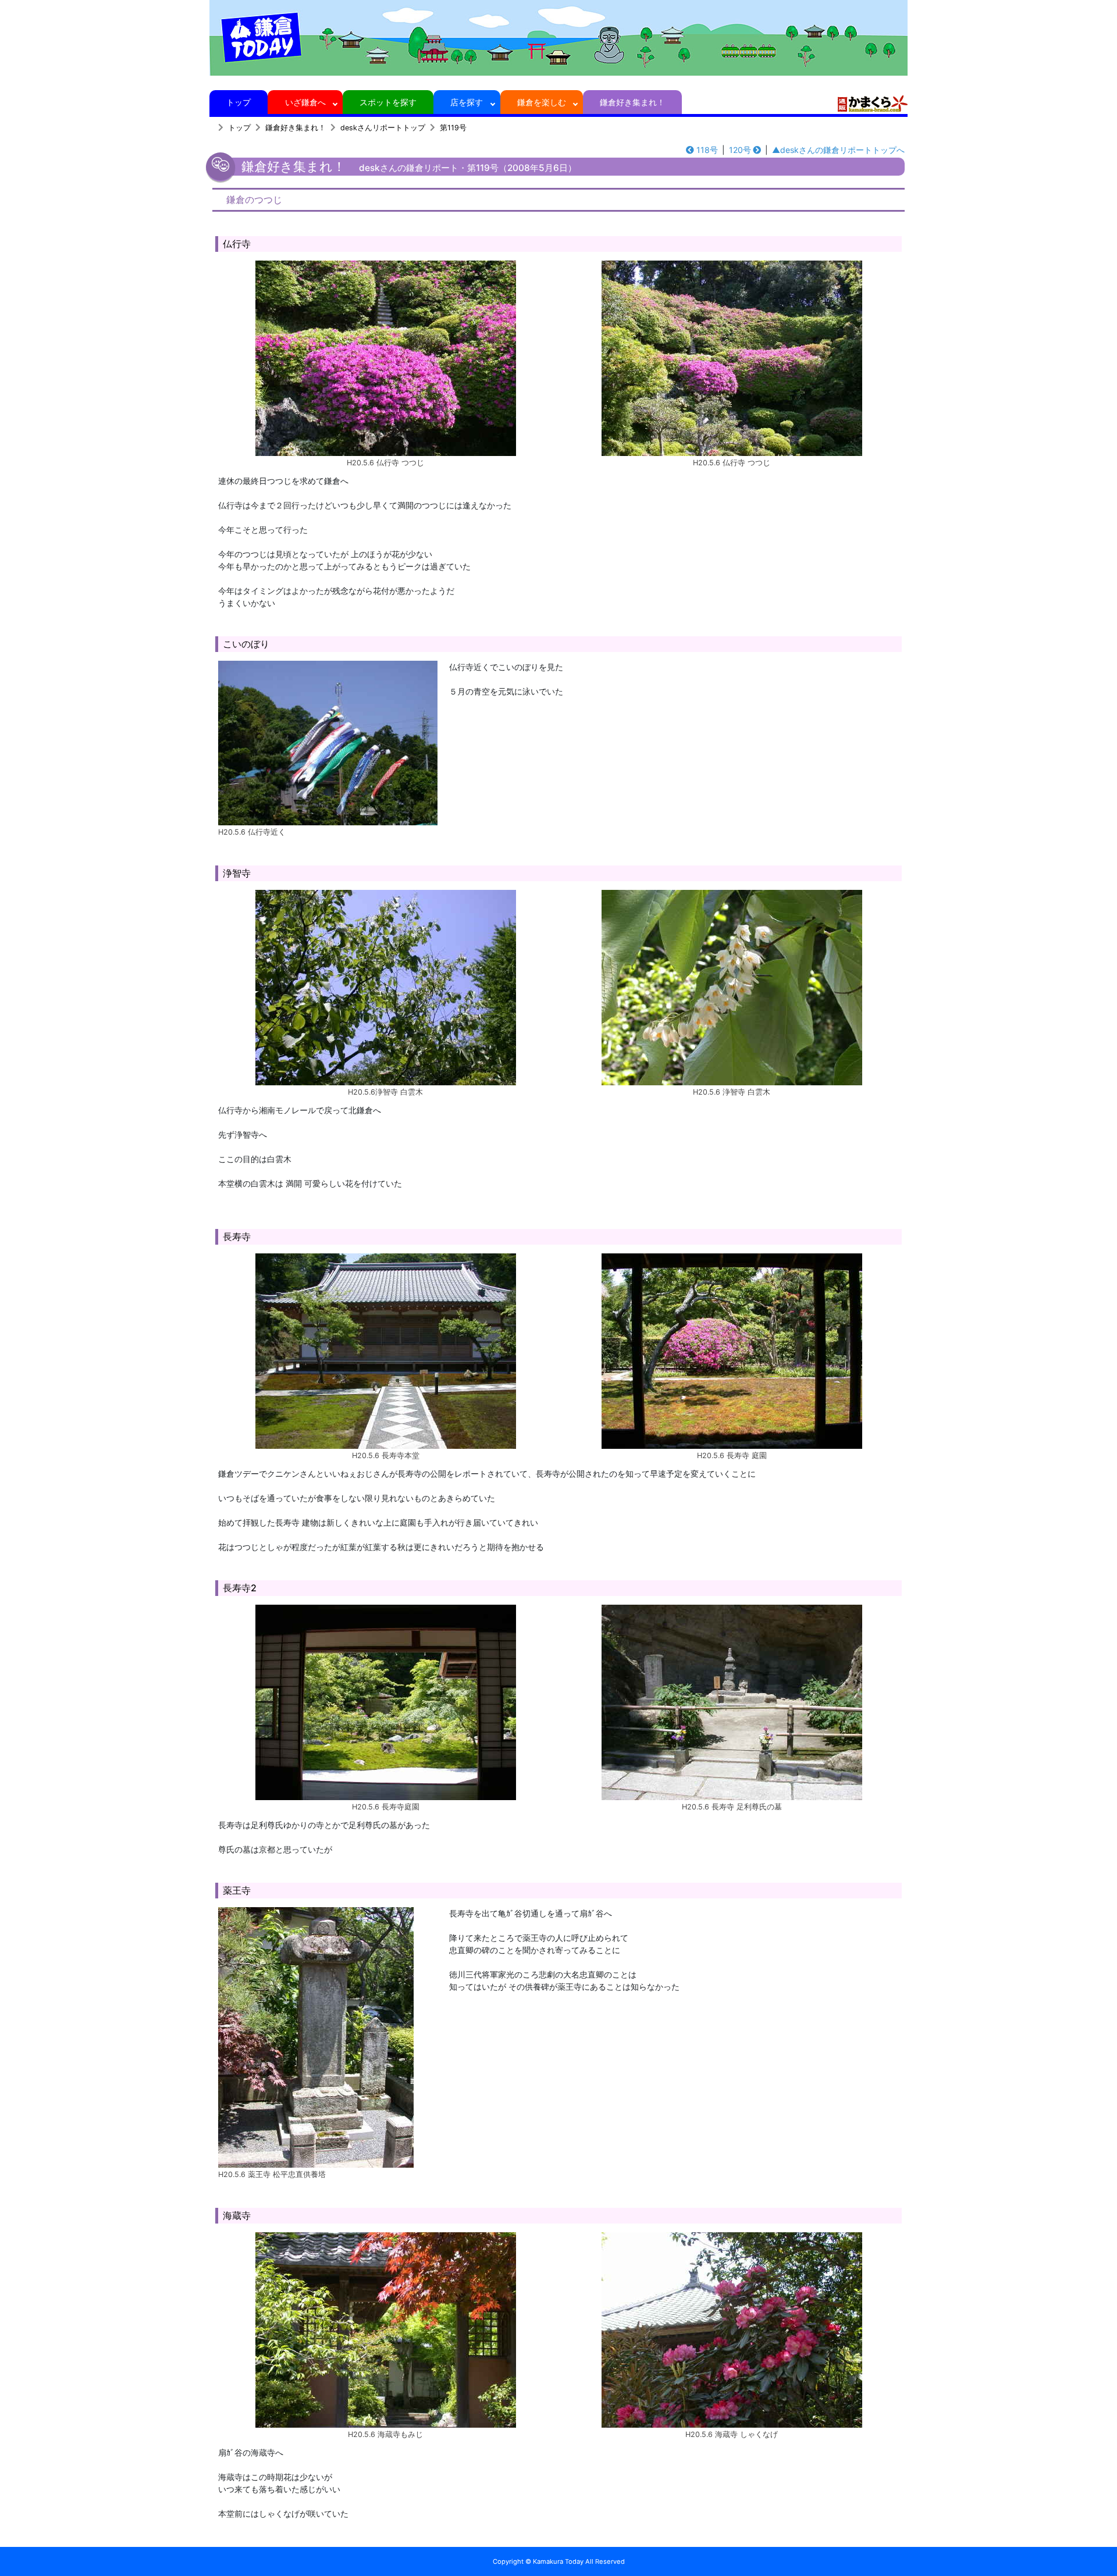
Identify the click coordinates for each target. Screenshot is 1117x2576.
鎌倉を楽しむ (542, 102)
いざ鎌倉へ (305, 102)
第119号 (453, 128)
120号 (740, 150)
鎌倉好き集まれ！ (632, 102)
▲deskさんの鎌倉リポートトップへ (838, 150)
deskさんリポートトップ (383, 128)
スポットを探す (388, 102)
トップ (239, 102)
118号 (707, 150)
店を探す (467, 102)
